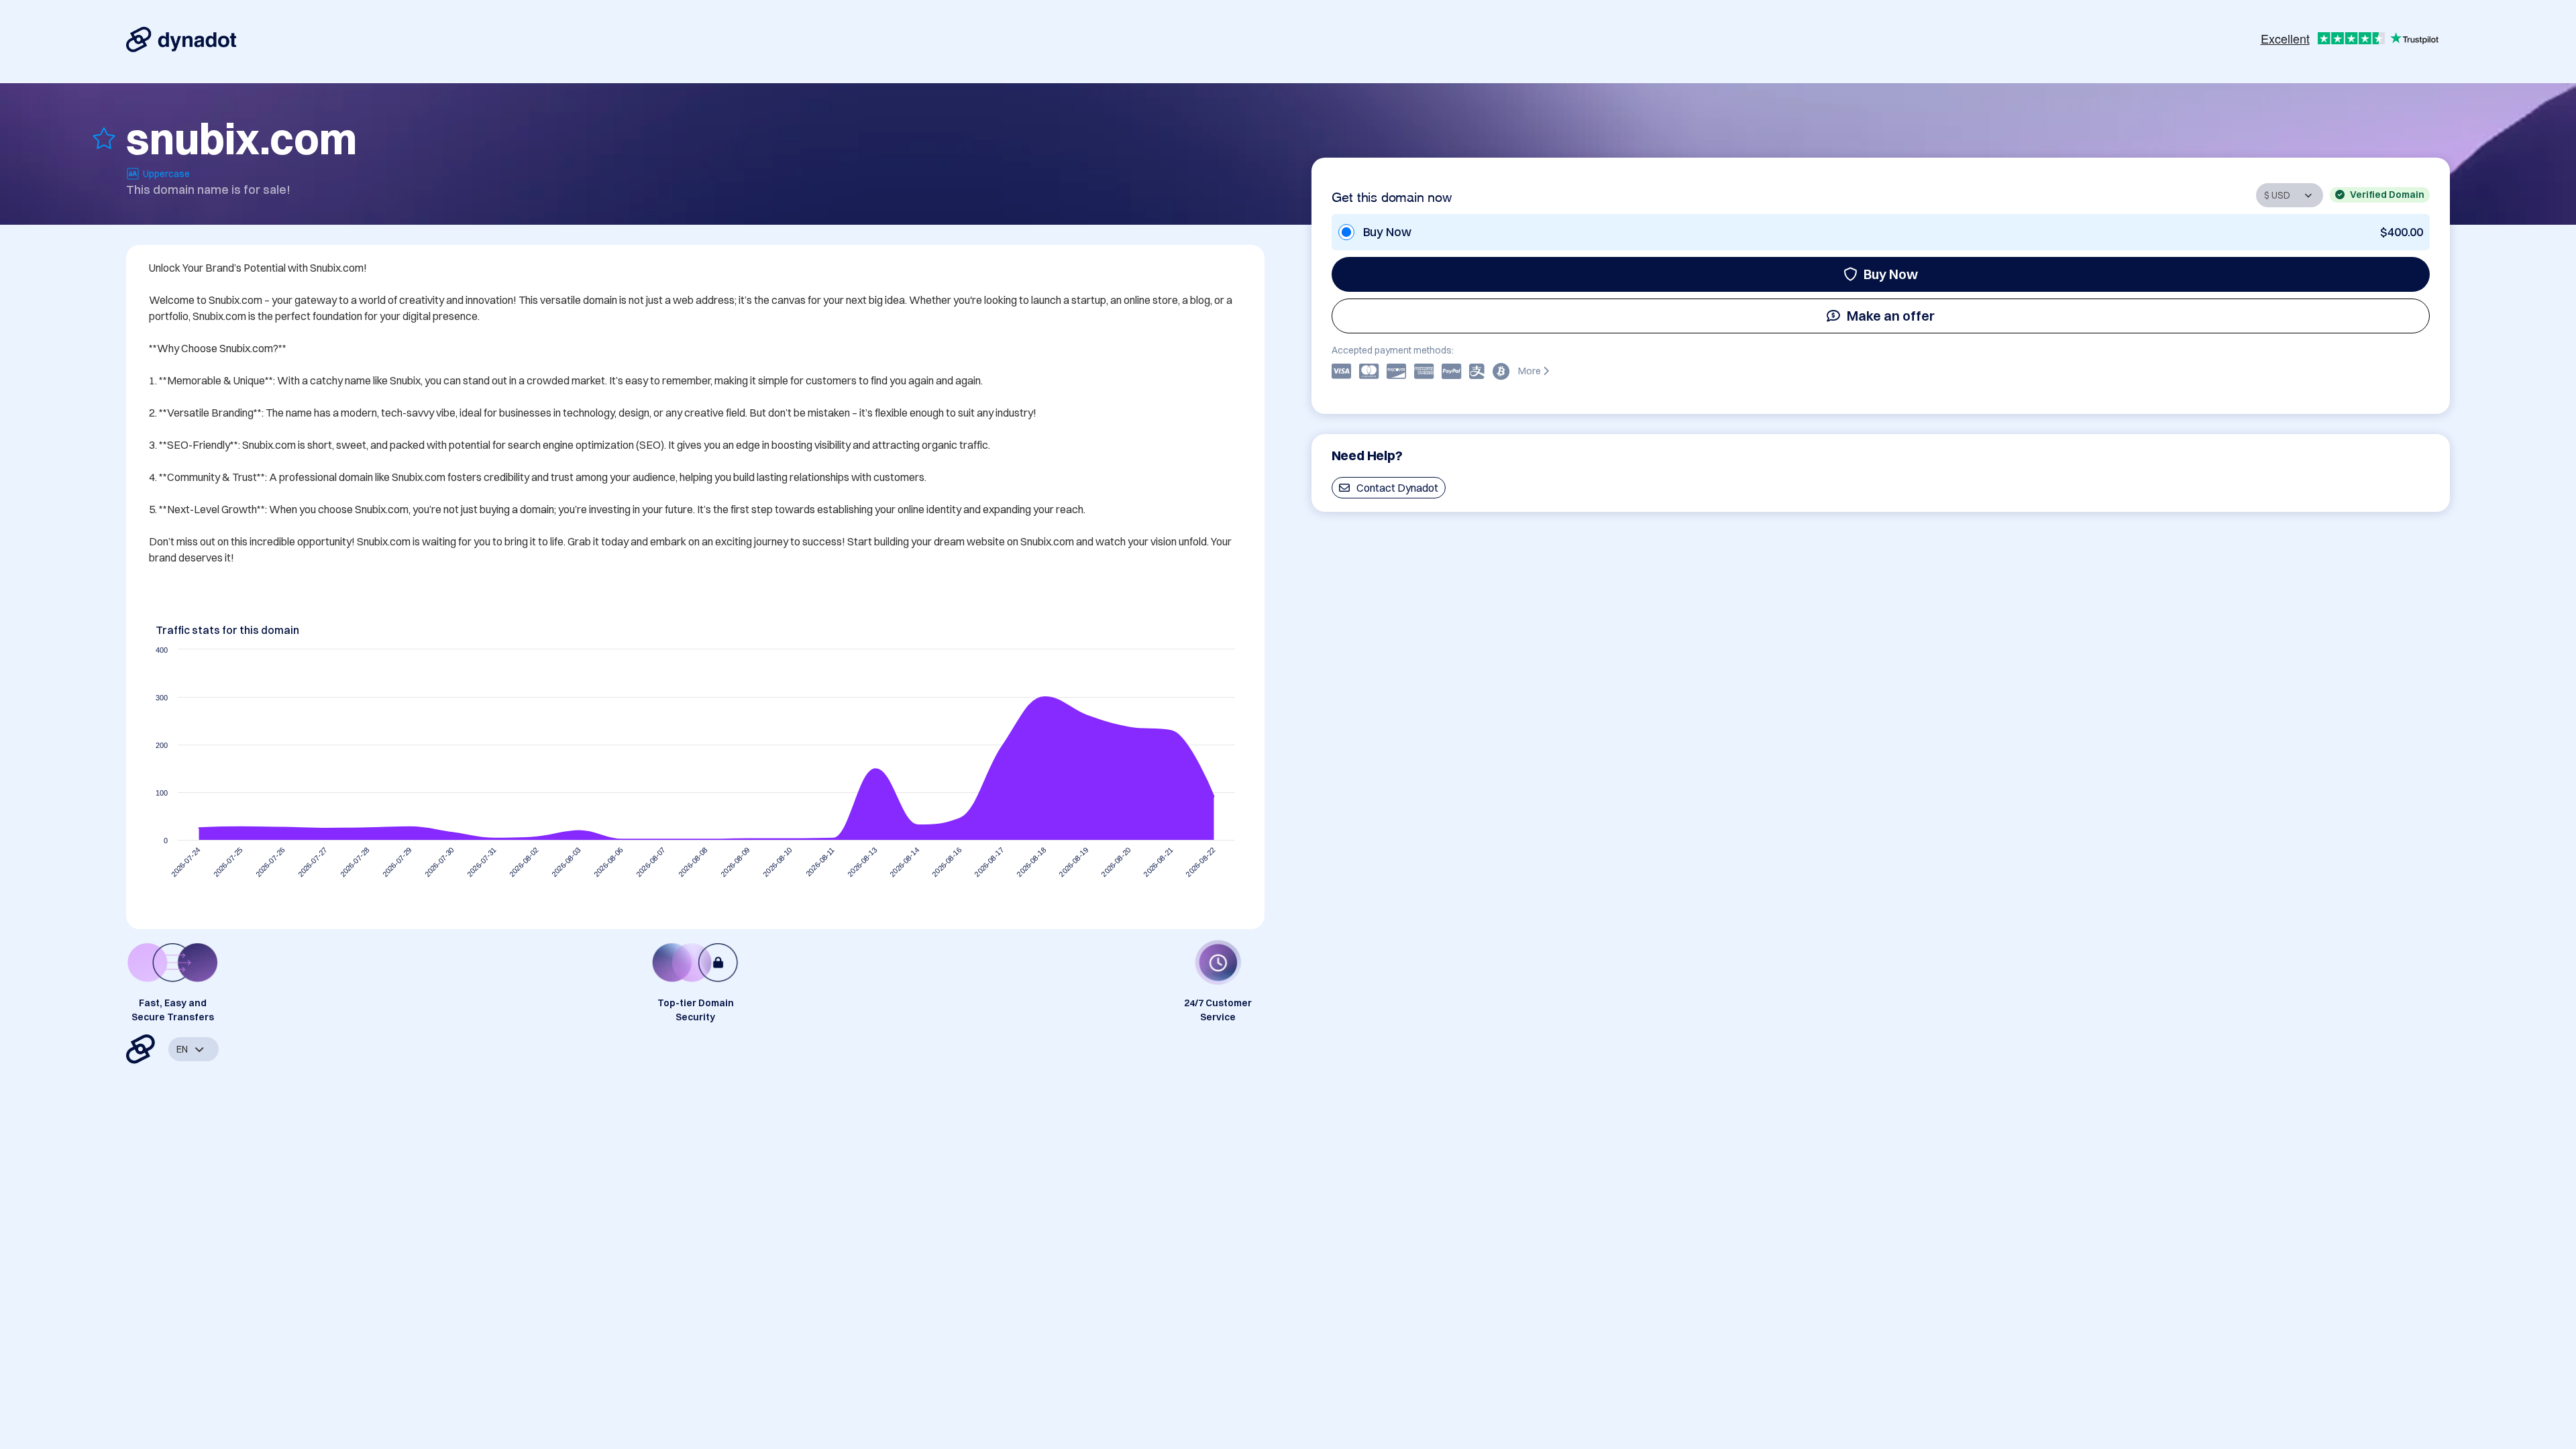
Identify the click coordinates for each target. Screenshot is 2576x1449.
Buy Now (1891, 274)
